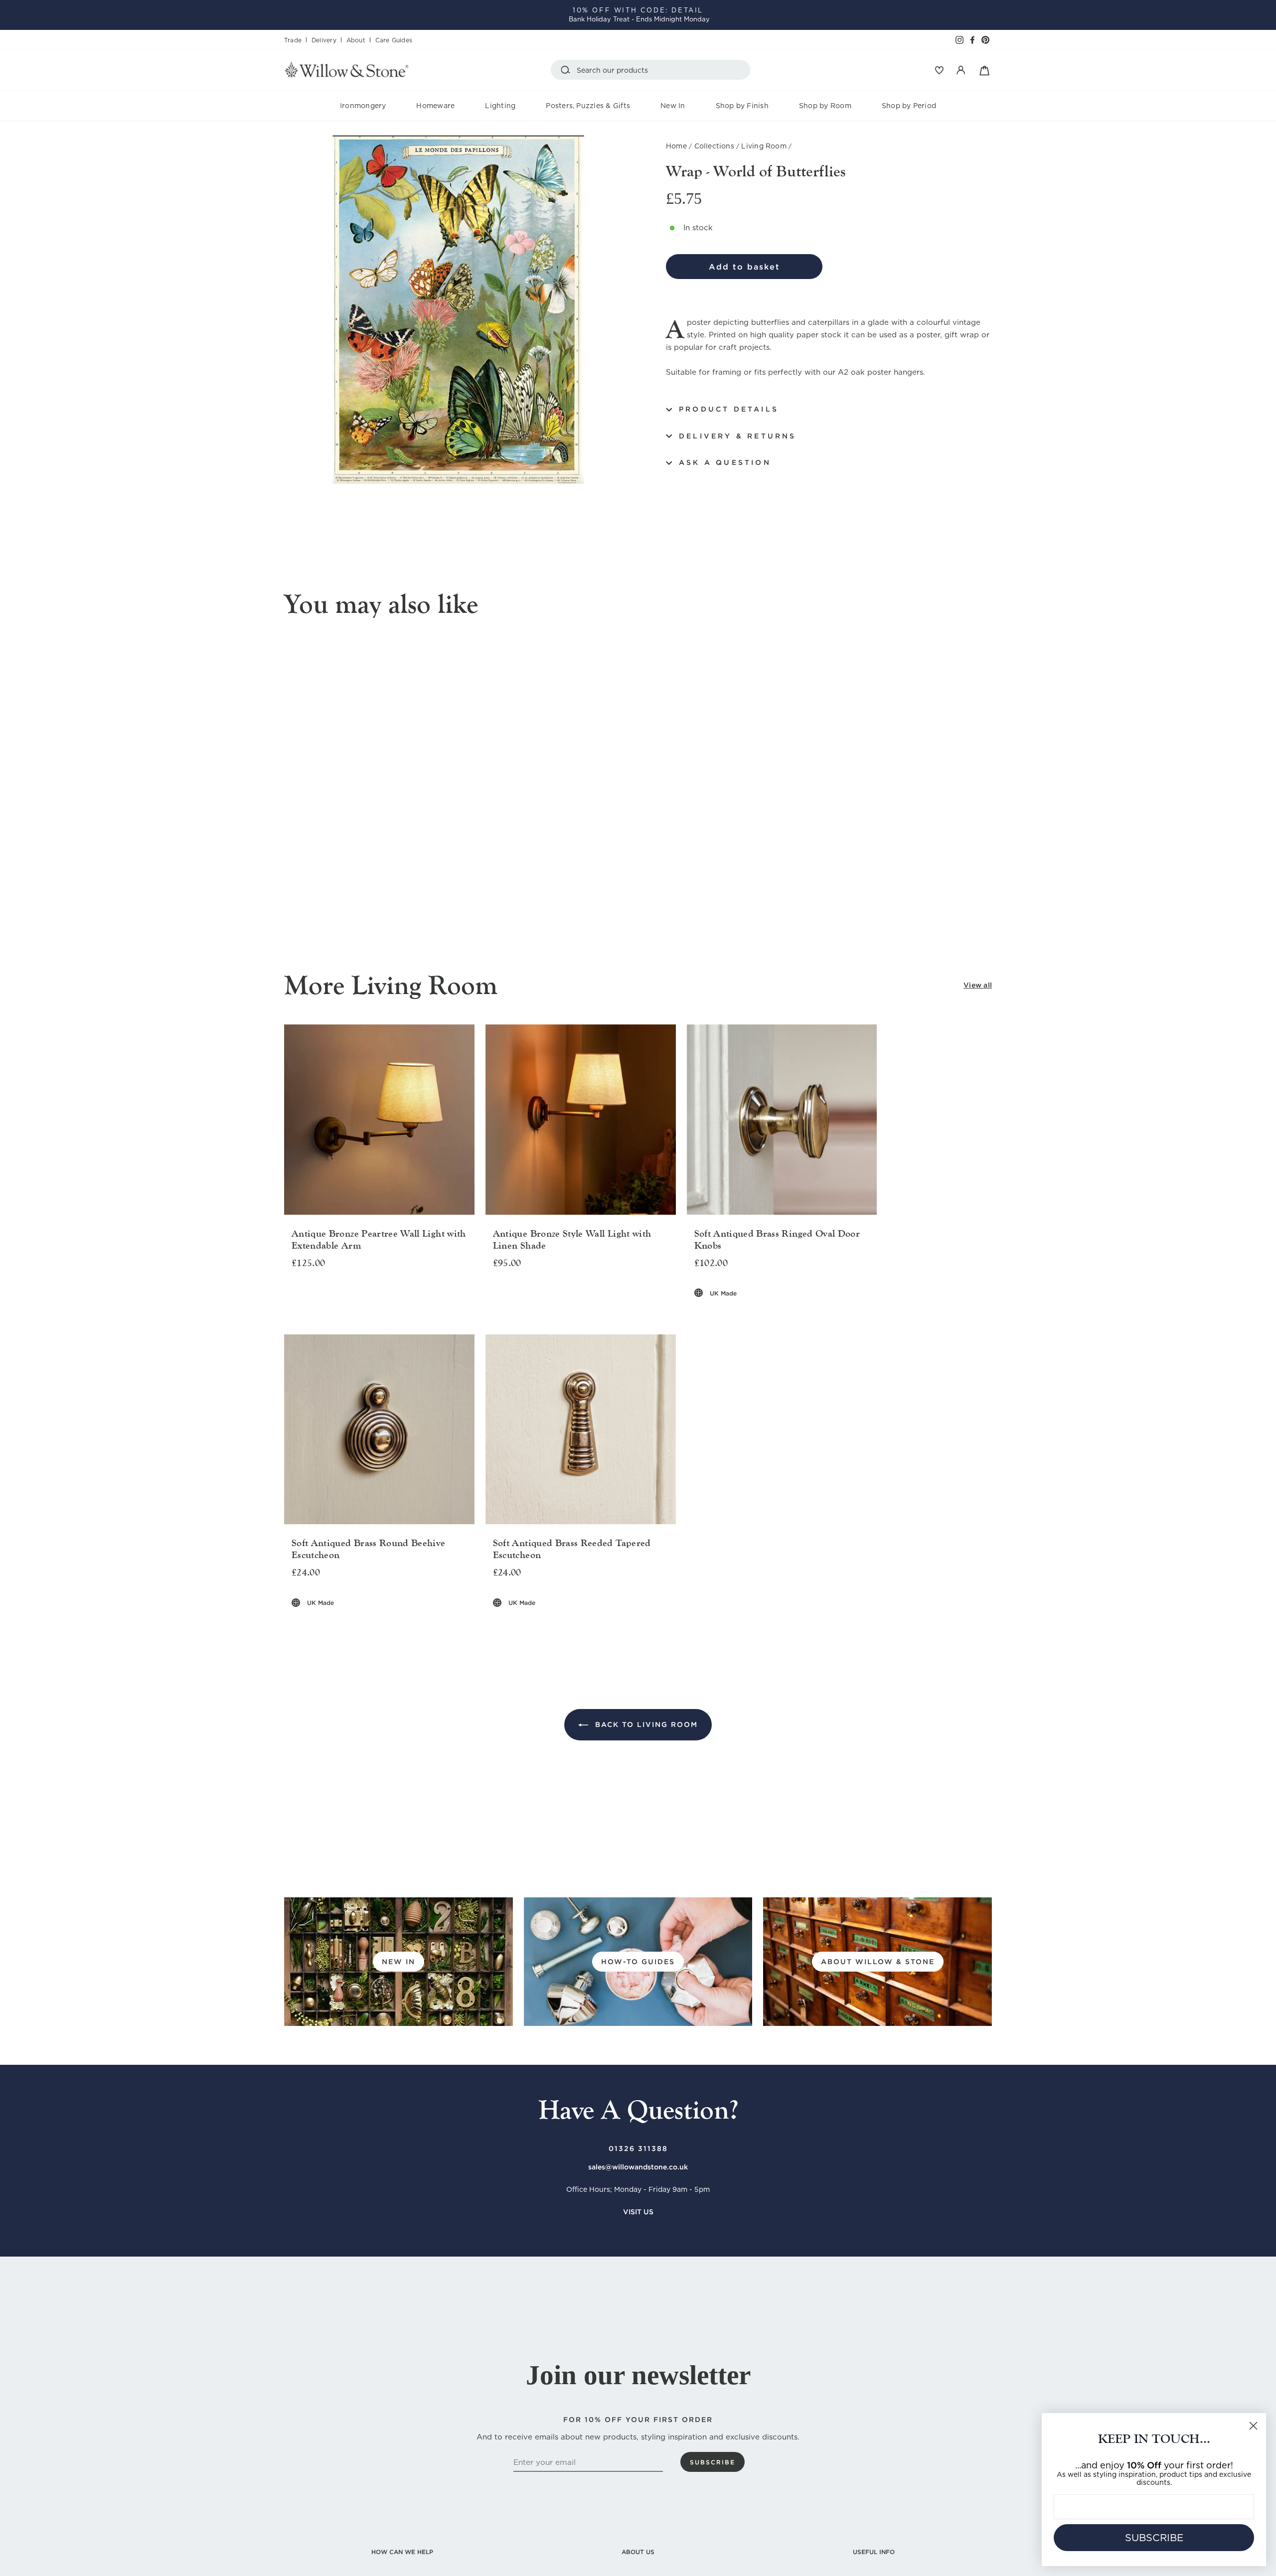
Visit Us (638, 2212)
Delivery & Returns (738, 436)
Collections (714, 146)
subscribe (713, 2462)
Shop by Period (909, 106)
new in (399, 1962)
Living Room (764, 146)
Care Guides (394, 40)
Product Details (729, 409)
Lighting (500, 106)
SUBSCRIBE (1154, 2538)
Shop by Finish (742, 106)
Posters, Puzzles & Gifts (588, 106)
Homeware (435, 106)
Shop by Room (825, 106)
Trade (293, 40)
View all (978, 985)
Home (676, 146)
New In (673, 106)
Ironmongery (363, 106)
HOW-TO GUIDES (638, 1962)
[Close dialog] (1253, 2426)
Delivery (324, 40)
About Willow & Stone (878, 1962)
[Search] (567, 70)
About (356, 40)
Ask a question (725, 462)
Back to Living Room (645, 1724)
